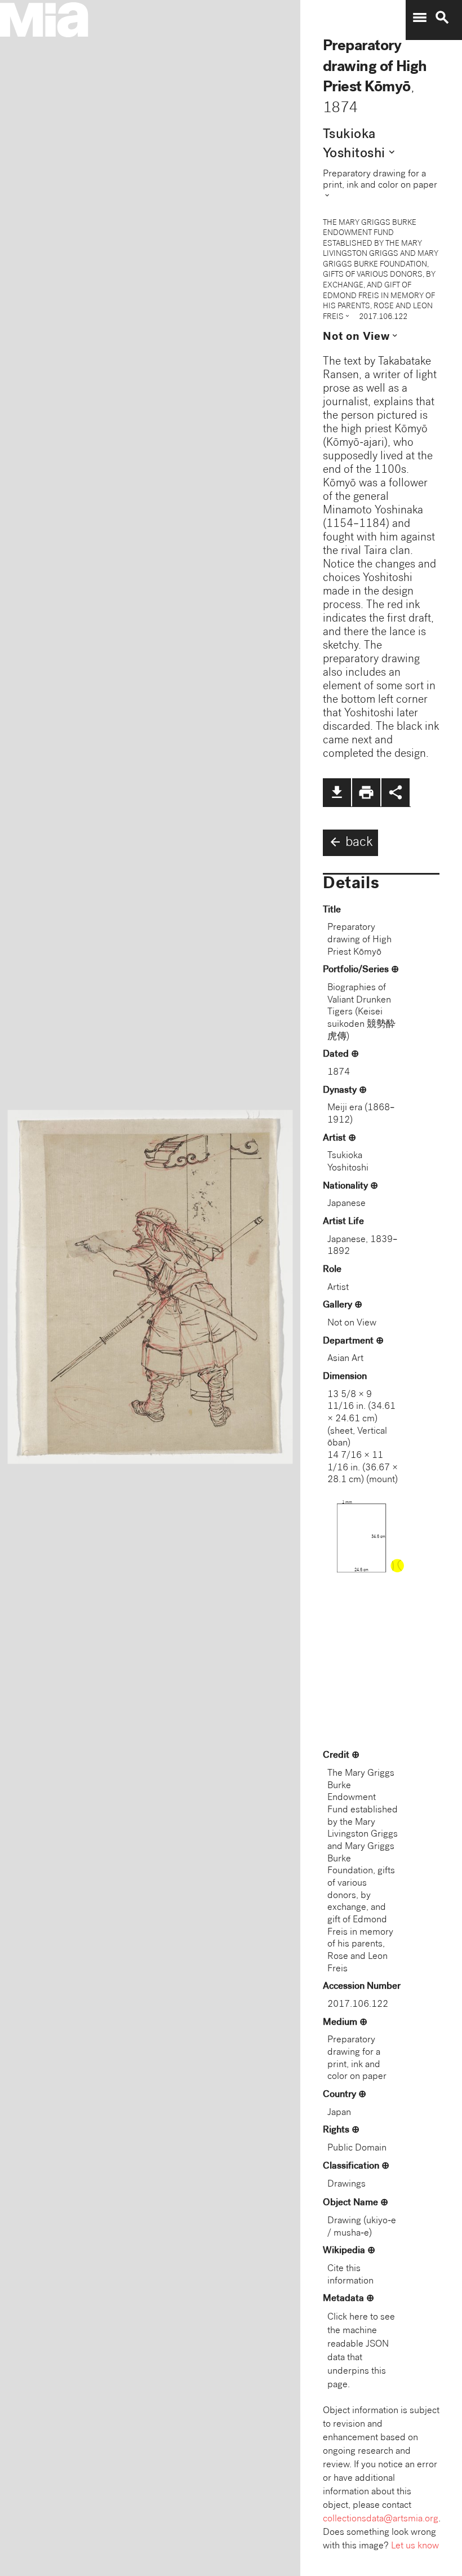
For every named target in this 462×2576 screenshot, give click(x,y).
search (442, 17)
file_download (337, 792)
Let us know (415, 2546)
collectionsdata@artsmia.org (381, 2519)
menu (420, 17)
